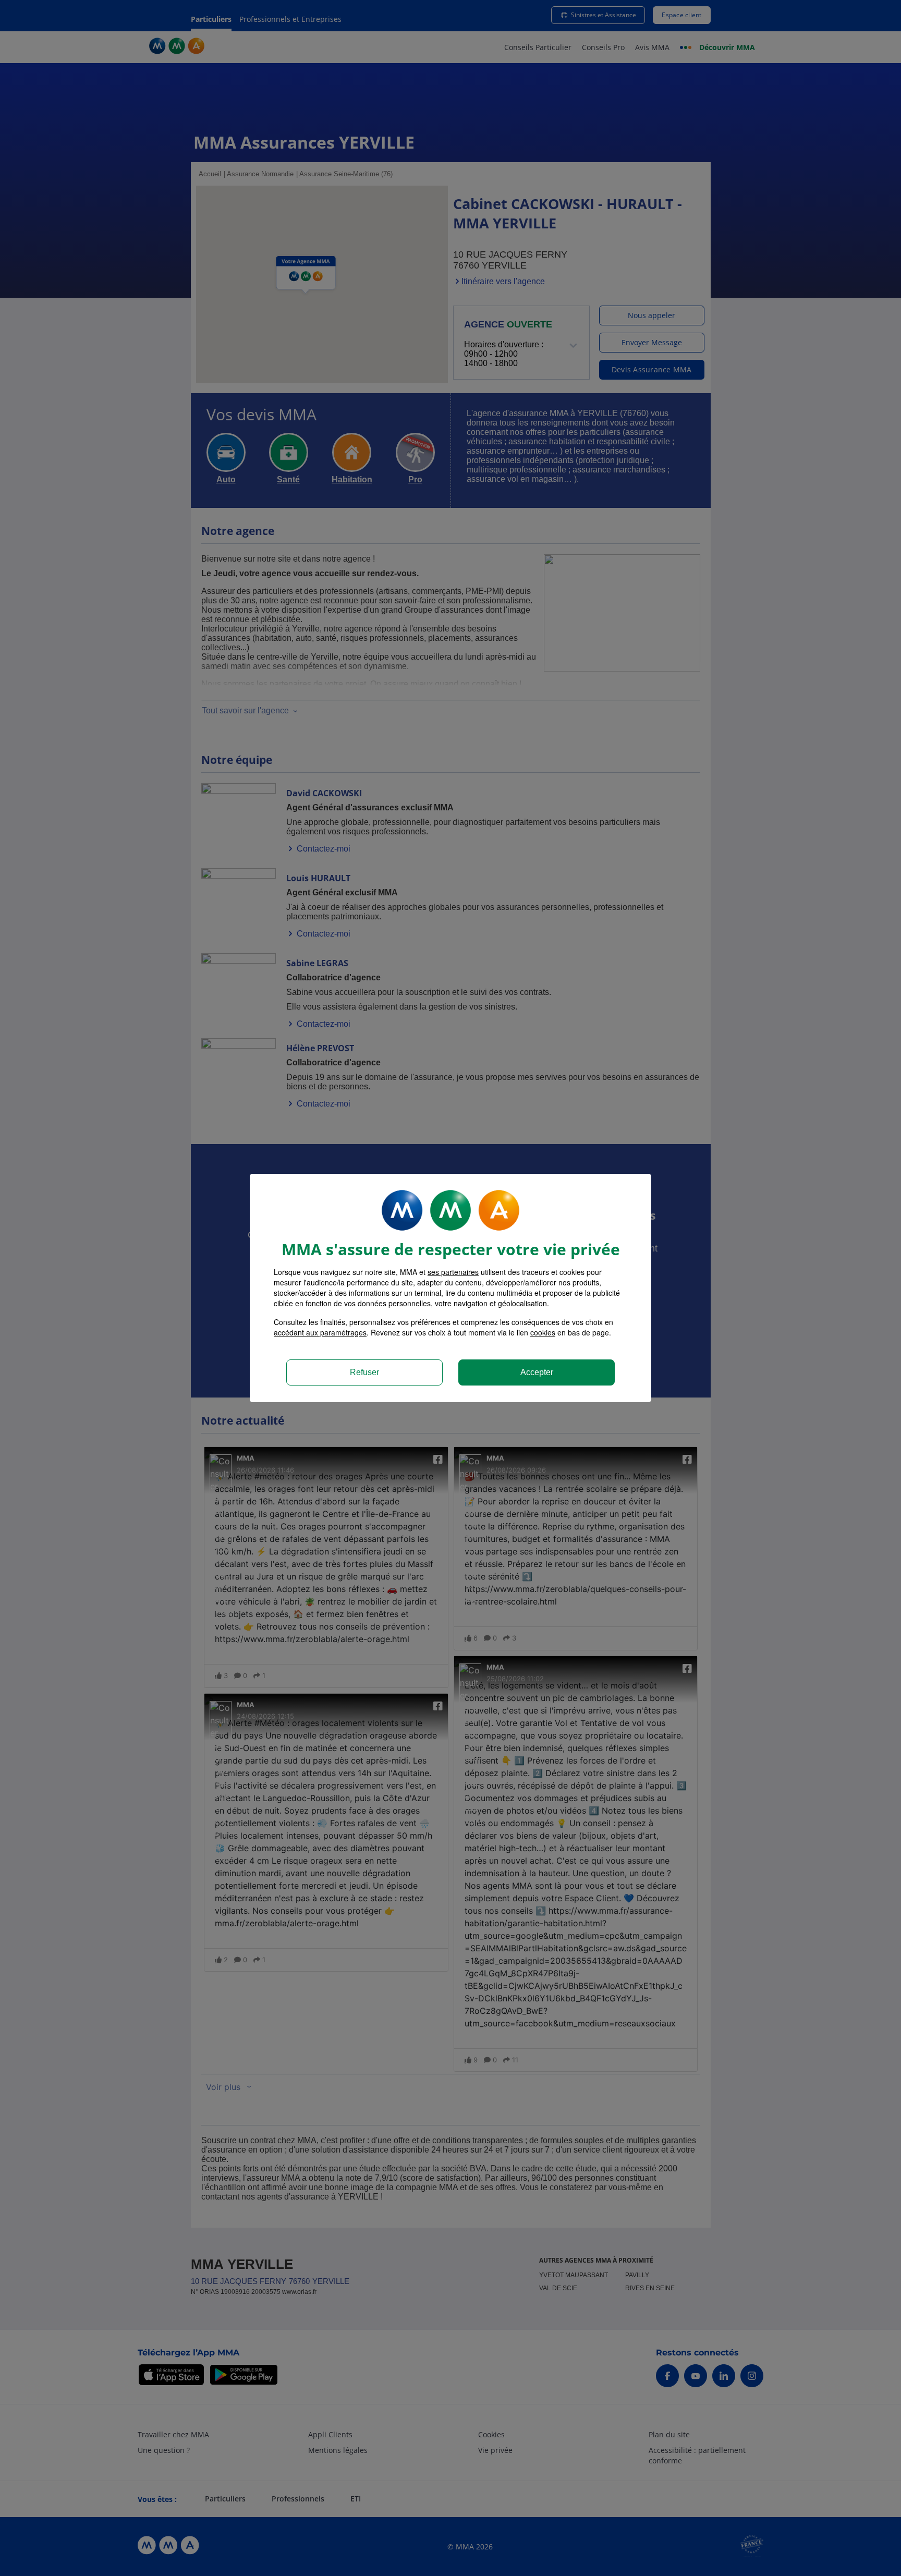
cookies (543, 1332)
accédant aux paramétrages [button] (320, 1332)
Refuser (364, 1372)
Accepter (537, 1372)
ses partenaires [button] (453, 1272)
